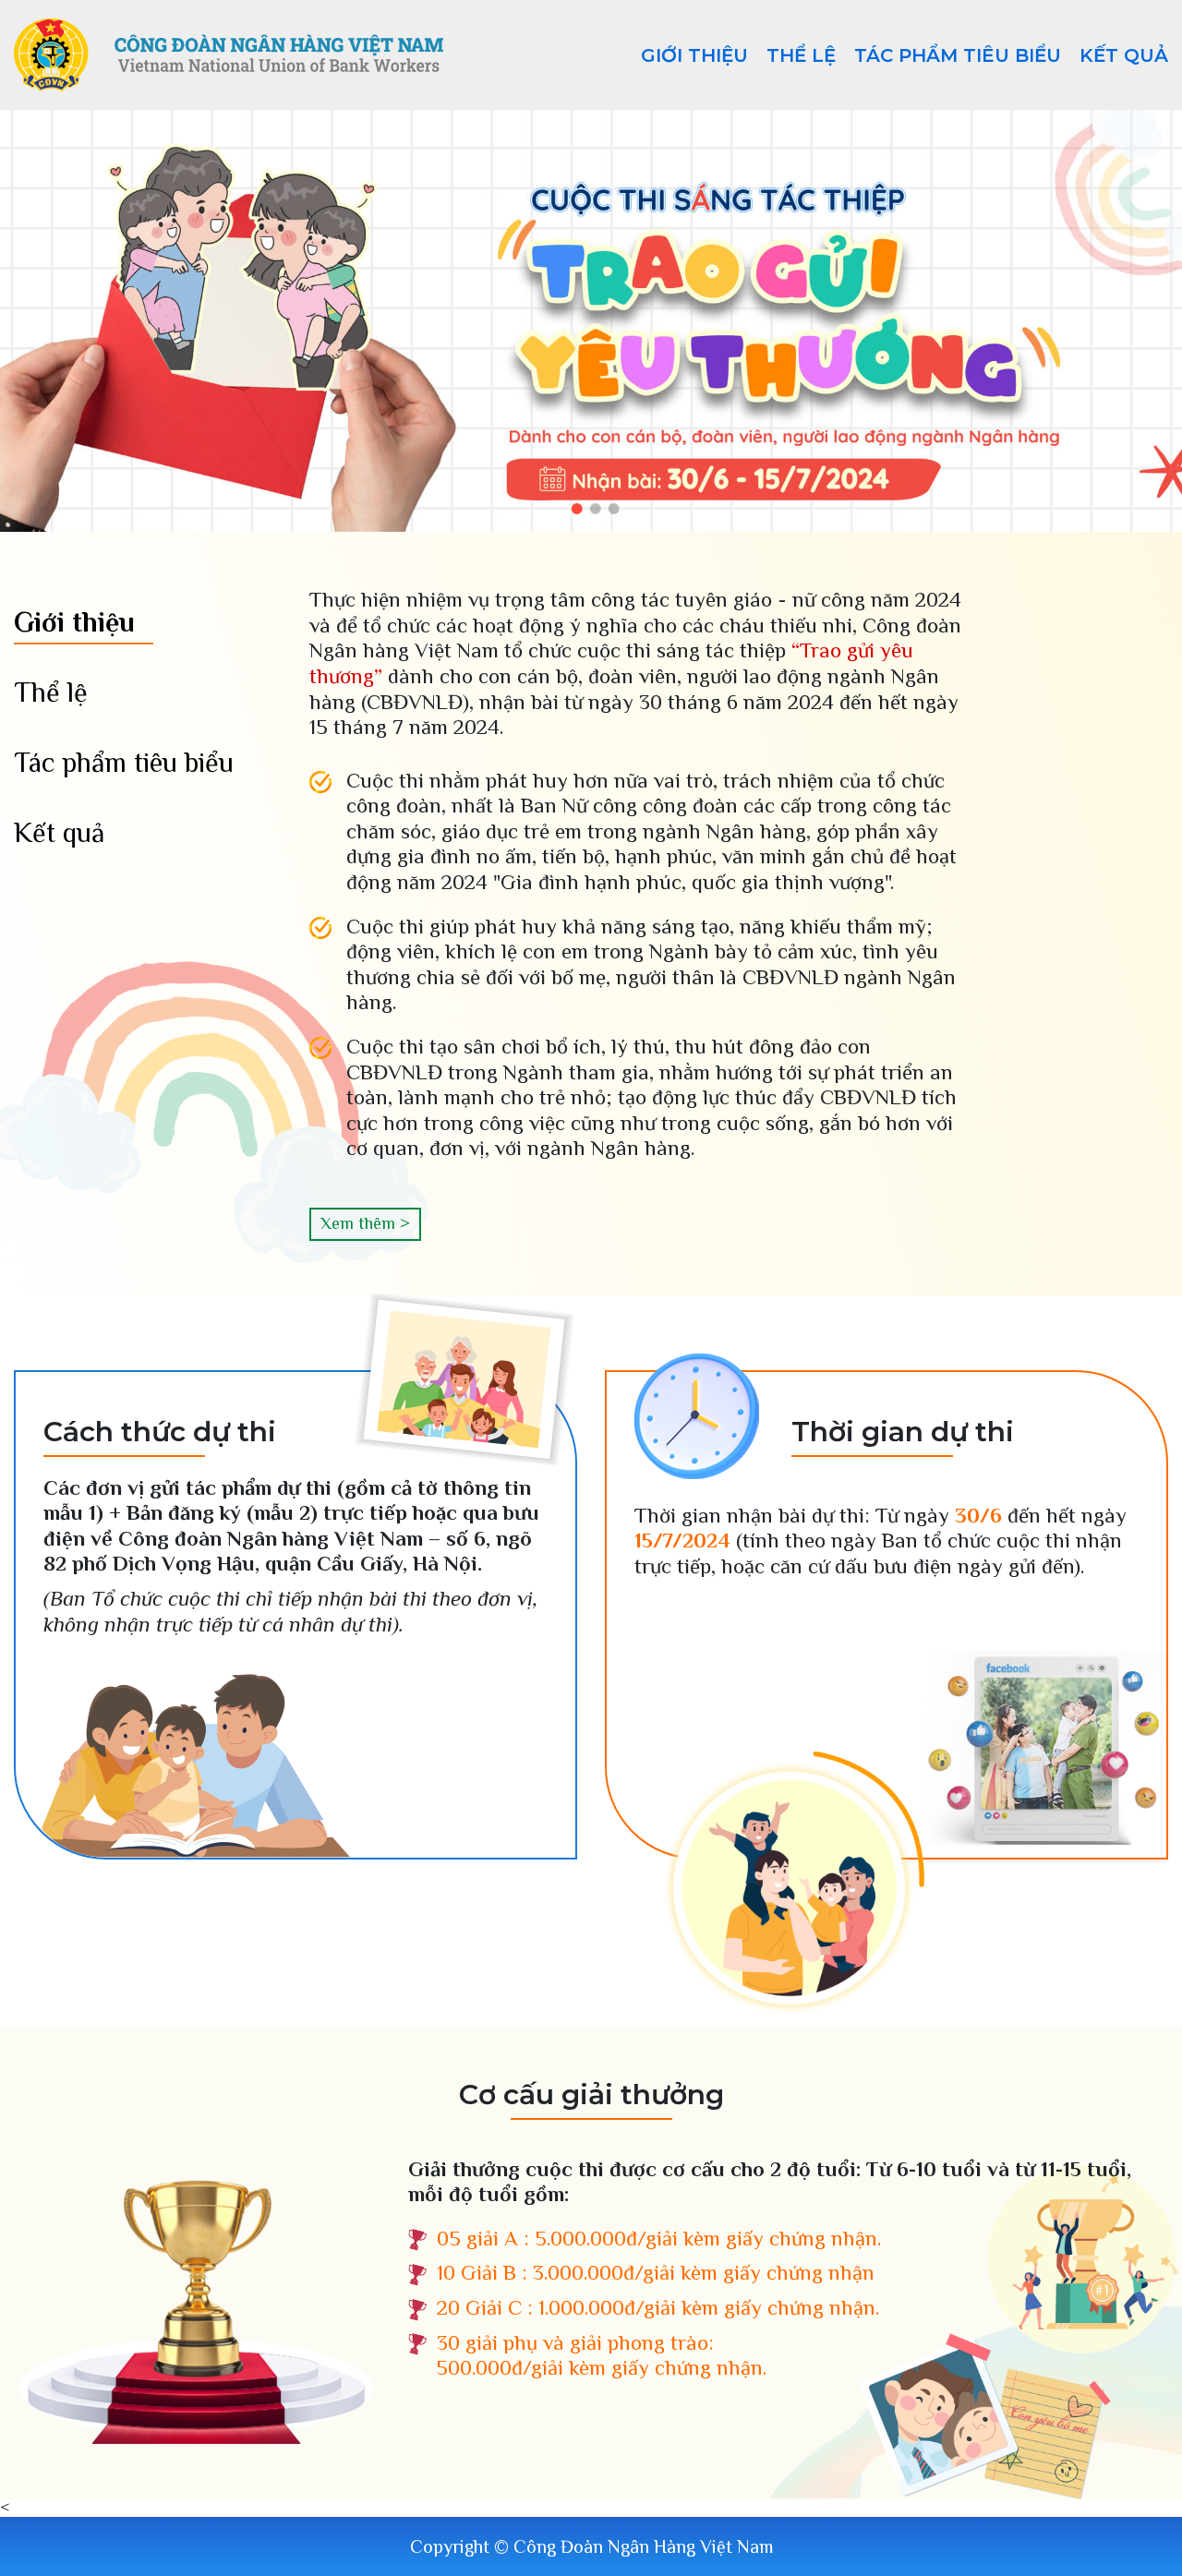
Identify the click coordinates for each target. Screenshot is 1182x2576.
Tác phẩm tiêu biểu (958, 55)
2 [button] (596, 509)
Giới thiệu (694, 55)
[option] (591, 321)
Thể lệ (801, 55)
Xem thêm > (365, 1223)
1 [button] (577, 509)
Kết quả (1124, 55)
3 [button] (614, 509)
